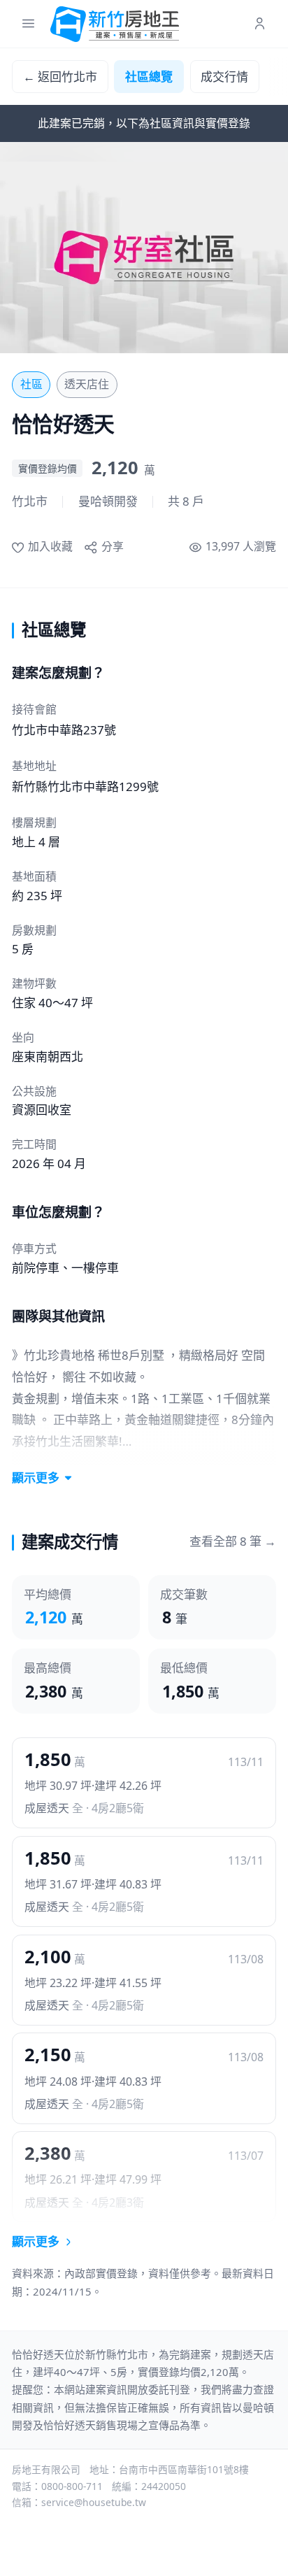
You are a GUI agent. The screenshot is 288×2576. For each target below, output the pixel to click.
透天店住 (87, 384)
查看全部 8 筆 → (233, 1541)
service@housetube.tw (94, 2502)
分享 (112, 546)
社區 (31, 384)
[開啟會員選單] (260, 24)
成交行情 (224, 77)
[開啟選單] (28, 24)
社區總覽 (149, 77)
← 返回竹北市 (60, 77)
